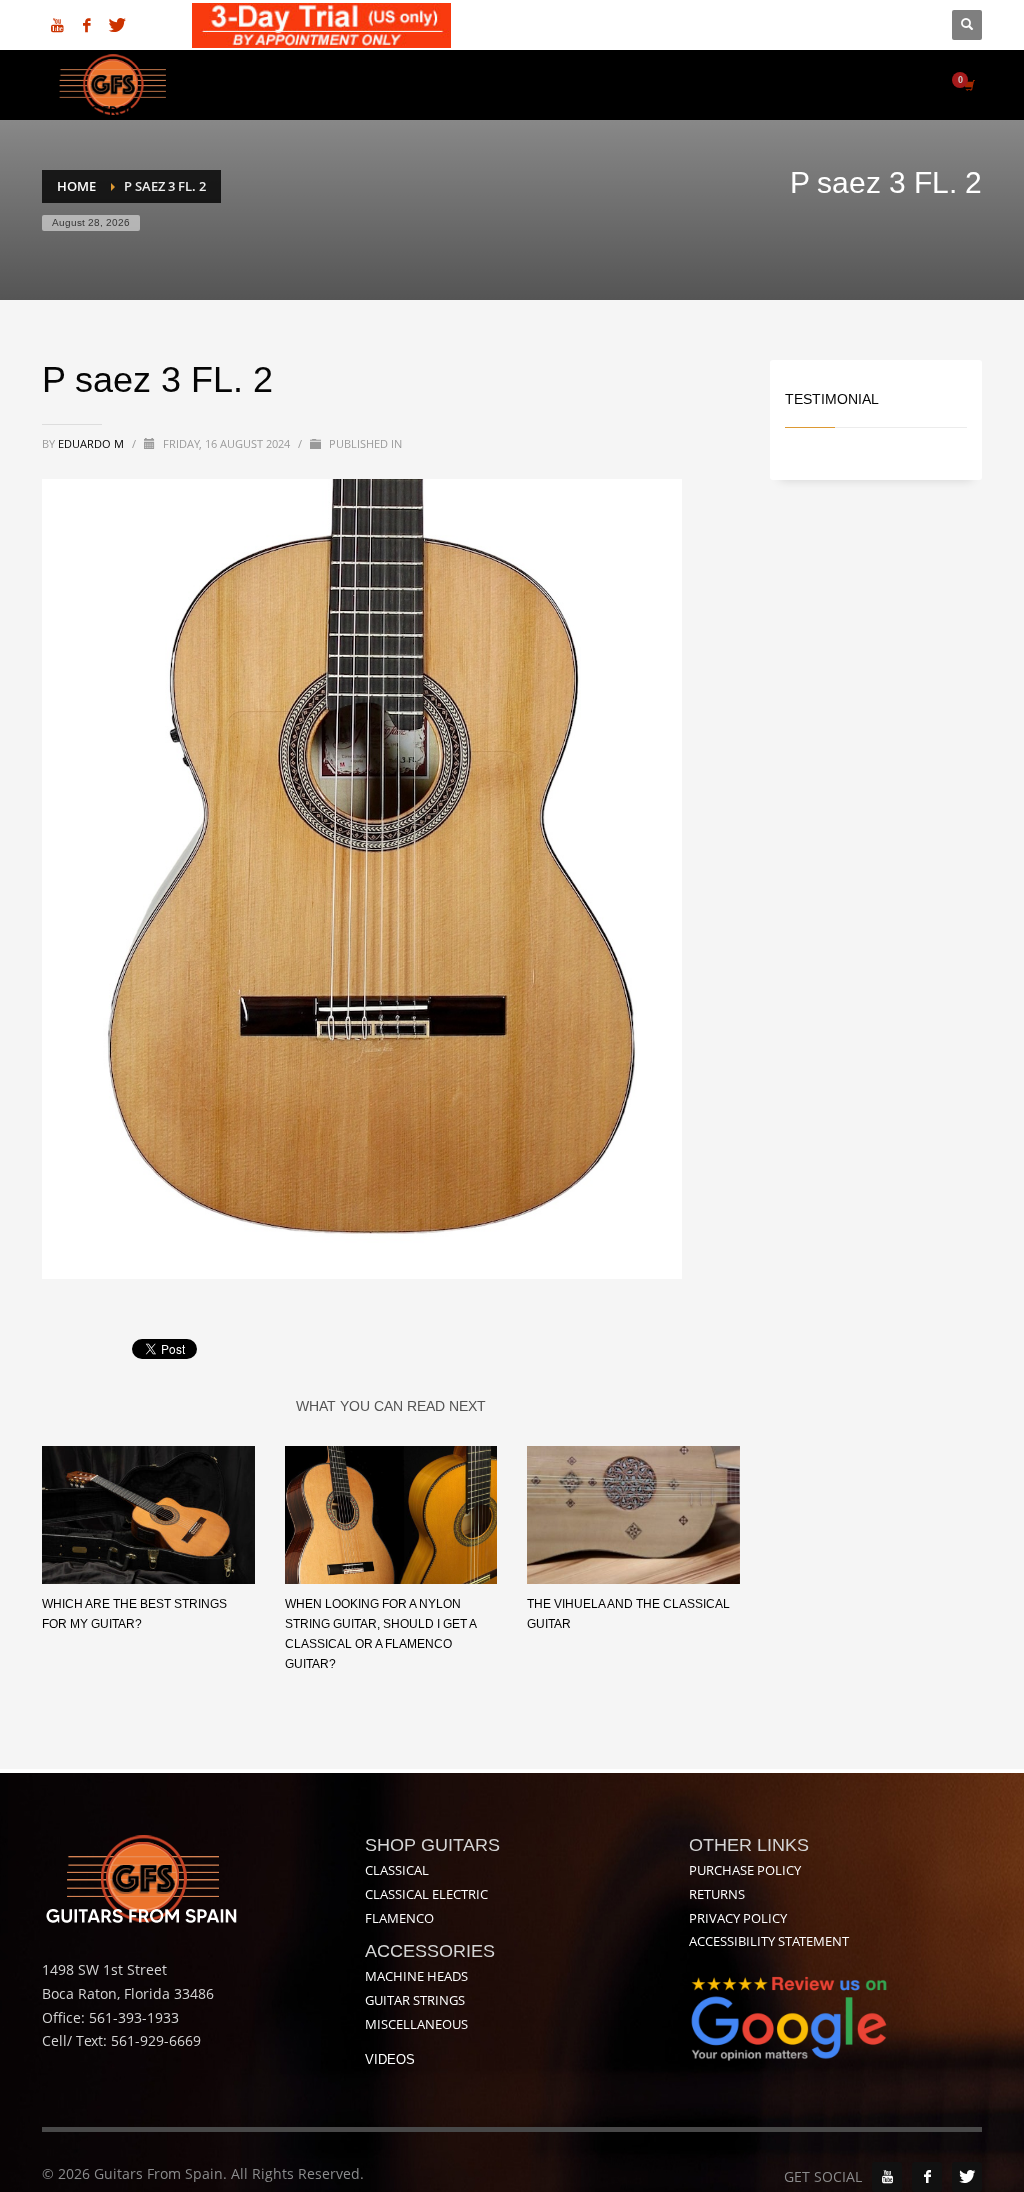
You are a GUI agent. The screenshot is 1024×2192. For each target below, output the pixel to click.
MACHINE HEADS (416, 1976)
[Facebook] (87, 25)
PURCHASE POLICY (745, 1870)
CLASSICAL (397, 1870)
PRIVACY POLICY (738, 1918)
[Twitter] (117, 25)
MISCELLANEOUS (416, 2024)
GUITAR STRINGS (415, 2000)
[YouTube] (887, 2177)
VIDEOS (390, 2059)
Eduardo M (92, 443)
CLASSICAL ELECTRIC (426, 1894)
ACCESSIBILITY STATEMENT (769, 1941)
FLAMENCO (399, 1918)
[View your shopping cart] (968, 85)
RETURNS (717, 1894)
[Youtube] (57, 25)
